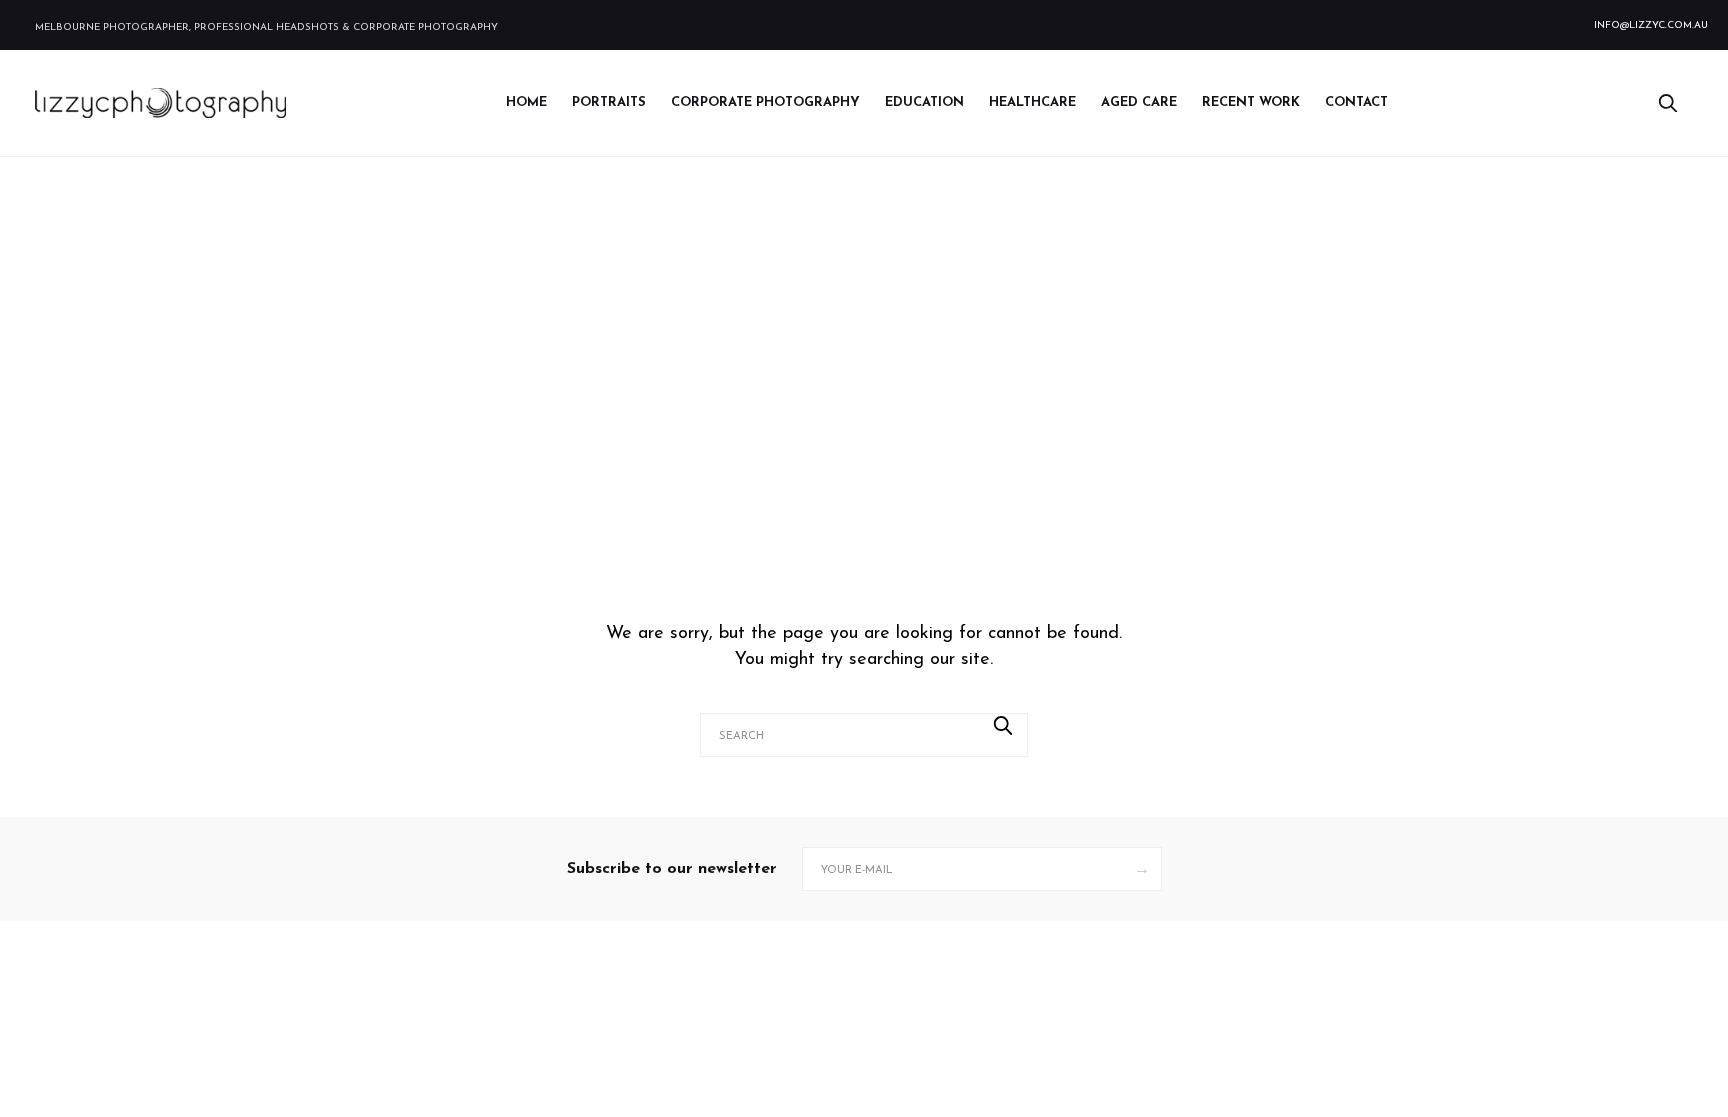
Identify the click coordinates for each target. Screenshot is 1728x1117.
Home (526, 102)
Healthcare (1032, 102)
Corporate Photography (765, 102)
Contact (1356, 102)
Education (924, 102)
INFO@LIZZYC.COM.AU (1651, 25)
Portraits (609, 102)
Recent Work (1251, 102)
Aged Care (1139, 102)
